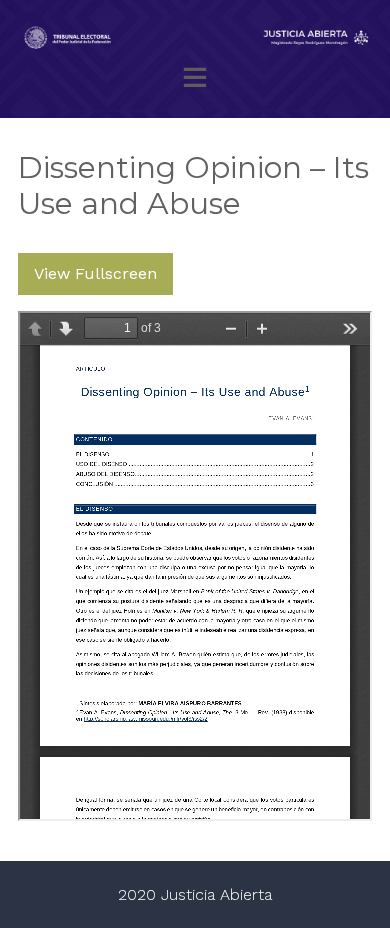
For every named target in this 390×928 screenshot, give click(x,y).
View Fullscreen (95, 273)
